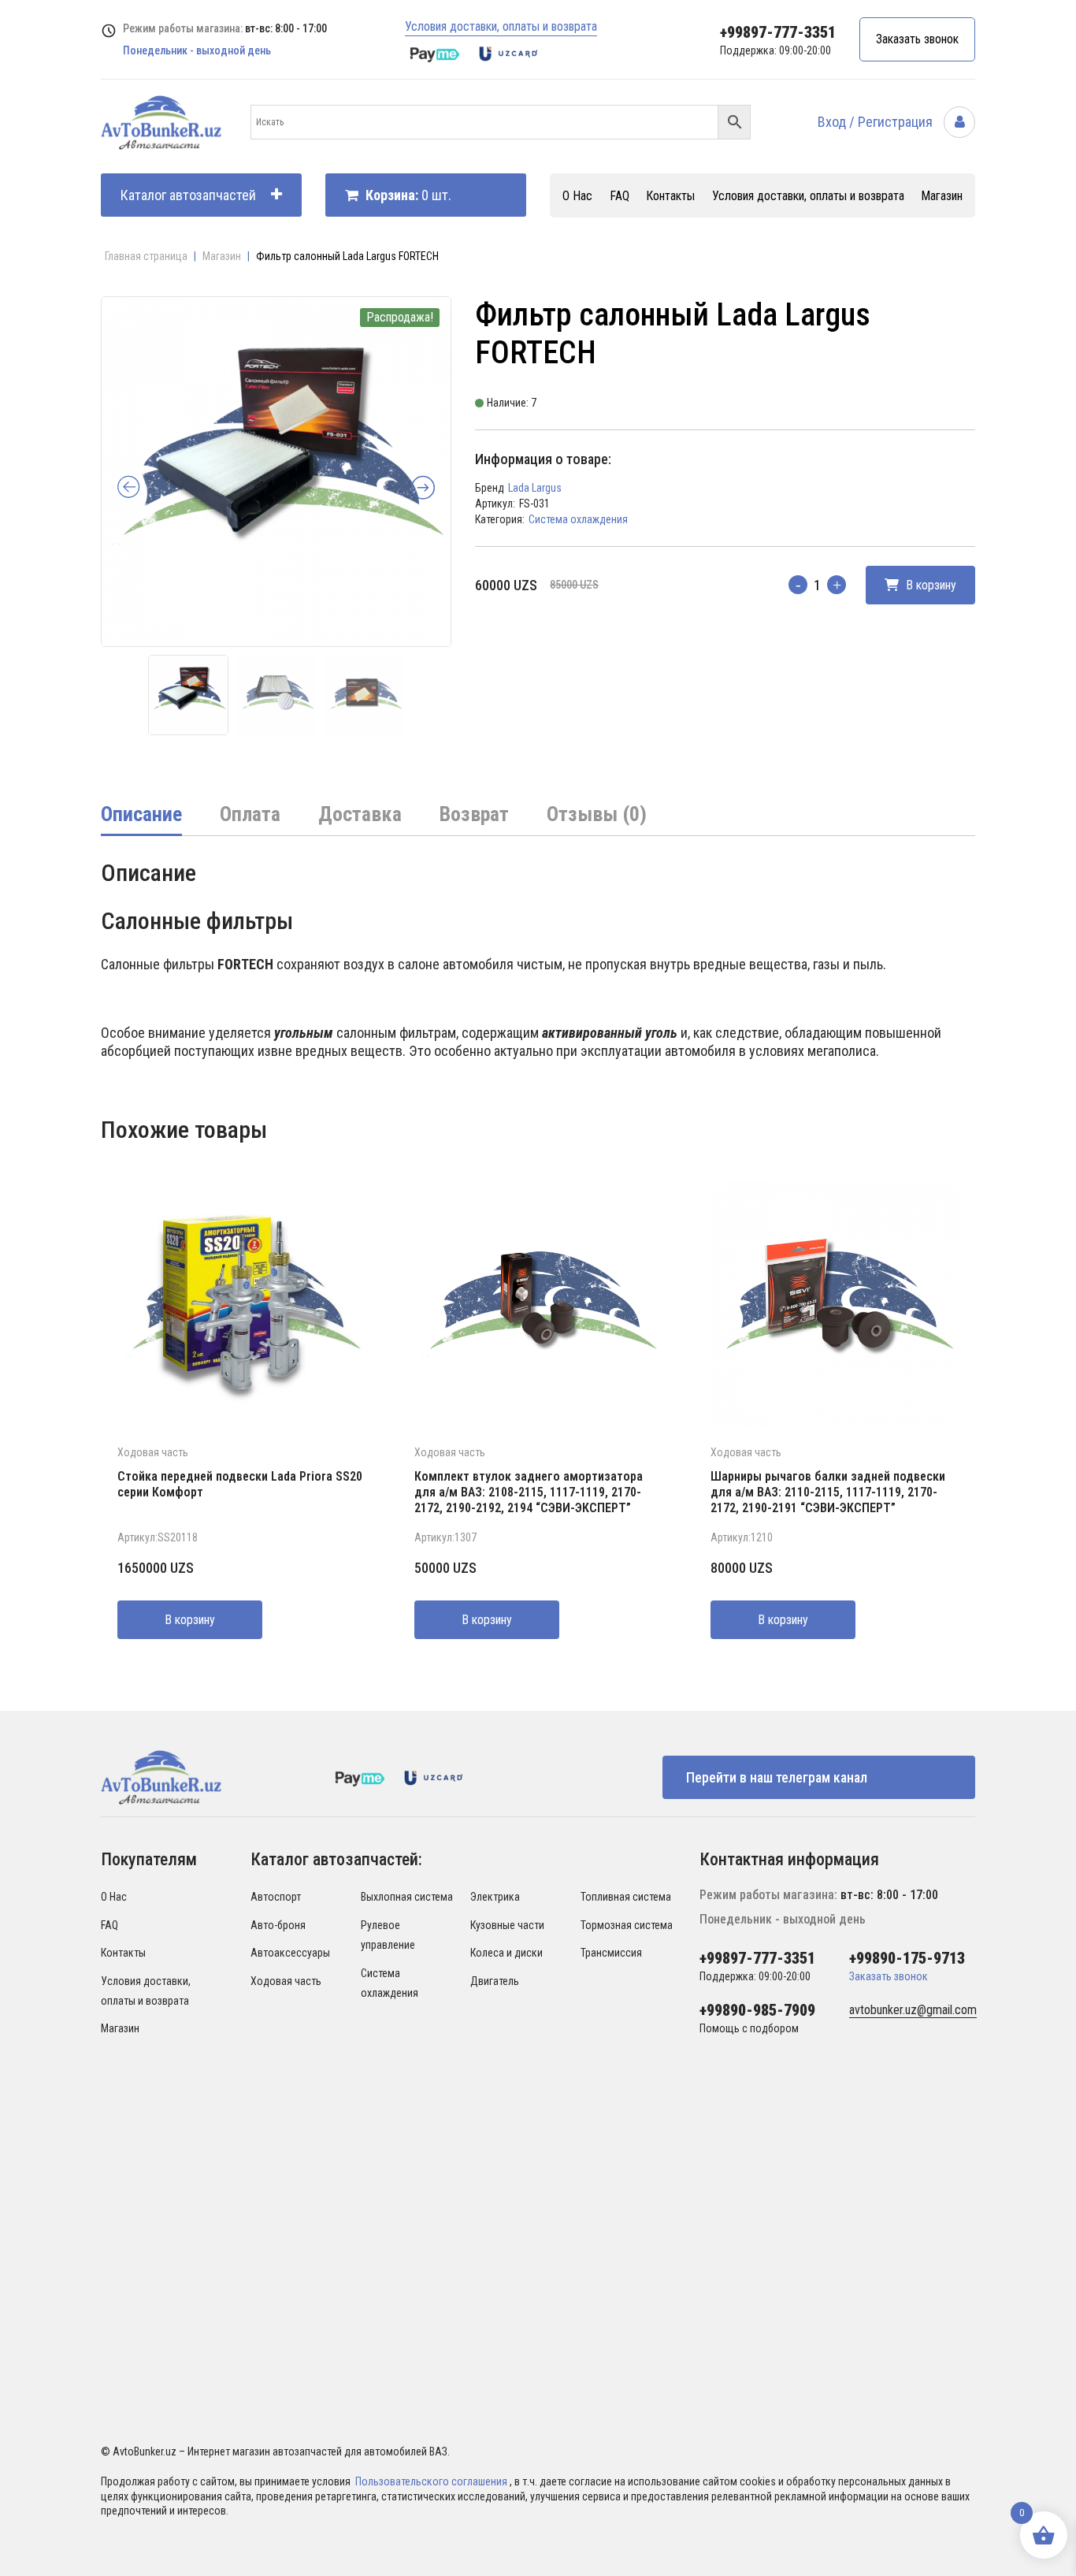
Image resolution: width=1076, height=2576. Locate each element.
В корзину (929, 585)
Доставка (360, 814)
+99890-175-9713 (907, 1958)
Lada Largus (535, 488)
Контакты (670, 196)
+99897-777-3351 (778, 32)
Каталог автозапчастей (188, 195)
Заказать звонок (917, 39)
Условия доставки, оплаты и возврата (501, 26)
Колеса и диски (506, 1953)
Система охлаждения (578, 519)
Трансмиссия (611, 1953)
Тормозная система (627, 1925)
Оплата (250, 814)
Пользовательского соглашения (432, 2481)
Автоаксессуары (290, 1953)
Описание (141, 814)
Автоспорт (276, 1897)
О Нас (577, 196)
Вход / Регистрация (877, 122)
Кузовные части (507, 1925)
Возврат (474, 814)
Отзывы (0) (597, 814)
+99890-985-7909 (757, 2010)
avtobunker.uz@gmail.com (913, 2010)
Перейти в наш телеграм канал (777, 1777)
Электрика (495, 1897)
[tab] (141, 816)
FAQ (620, 196)
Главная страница (146, 256)
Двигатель (495, 1981)
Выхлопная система (407, 1897)
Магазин (942, 196)
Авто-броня (278, 1925)
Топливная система (626, 1897)
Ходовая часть (153, 1452)
